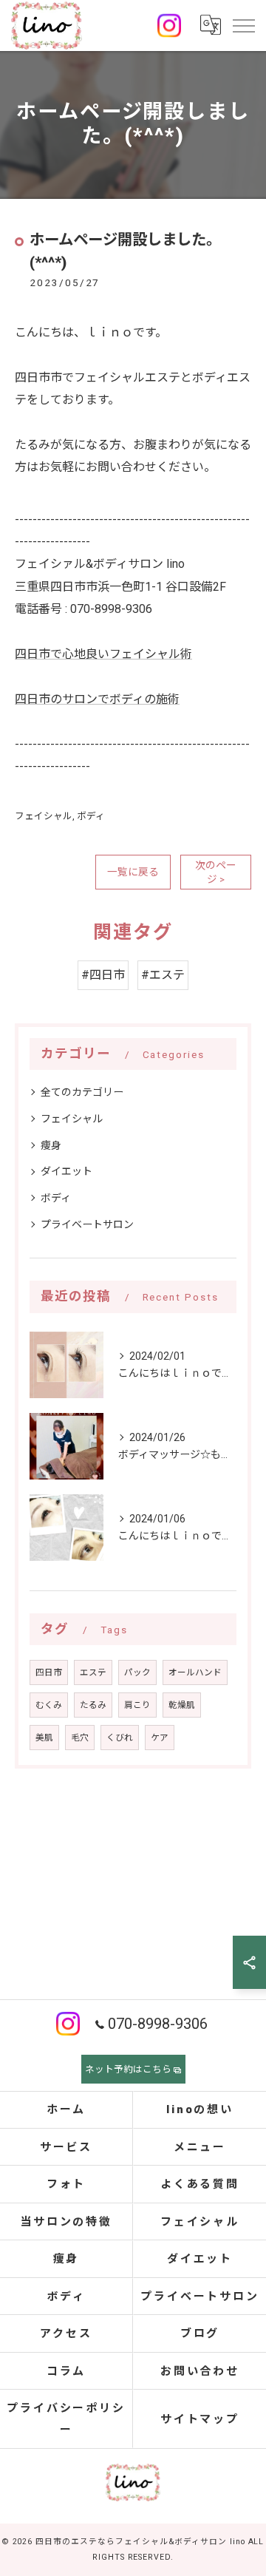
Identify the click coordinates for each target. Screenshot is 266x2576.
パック (137, 1672)
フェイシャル (44, 816)
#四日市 (103, 975)
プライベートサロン (87, 1224)
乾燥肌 (182, 1705)
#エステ (163, 975)
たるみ (93, 1705)
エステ (93, 1672)
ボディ (91, 816)
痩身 (51, 1145)
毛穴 (80, 1738)
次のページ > (216, 872)
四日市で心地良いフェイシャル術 (103, 654)
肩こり (137, 1705)
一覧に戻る (133, 872)
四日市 (49, 1672)
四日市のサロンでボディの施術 (97, 699)
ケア (160, 1738)
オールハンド (195, 1672)
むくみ (49, 1705)
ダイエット (66, 1171)
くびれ (120, 1738)
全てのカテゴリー (82, 1092)
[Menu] (243, 25)
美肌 (44, 1738)
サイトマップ (200, 2419)
